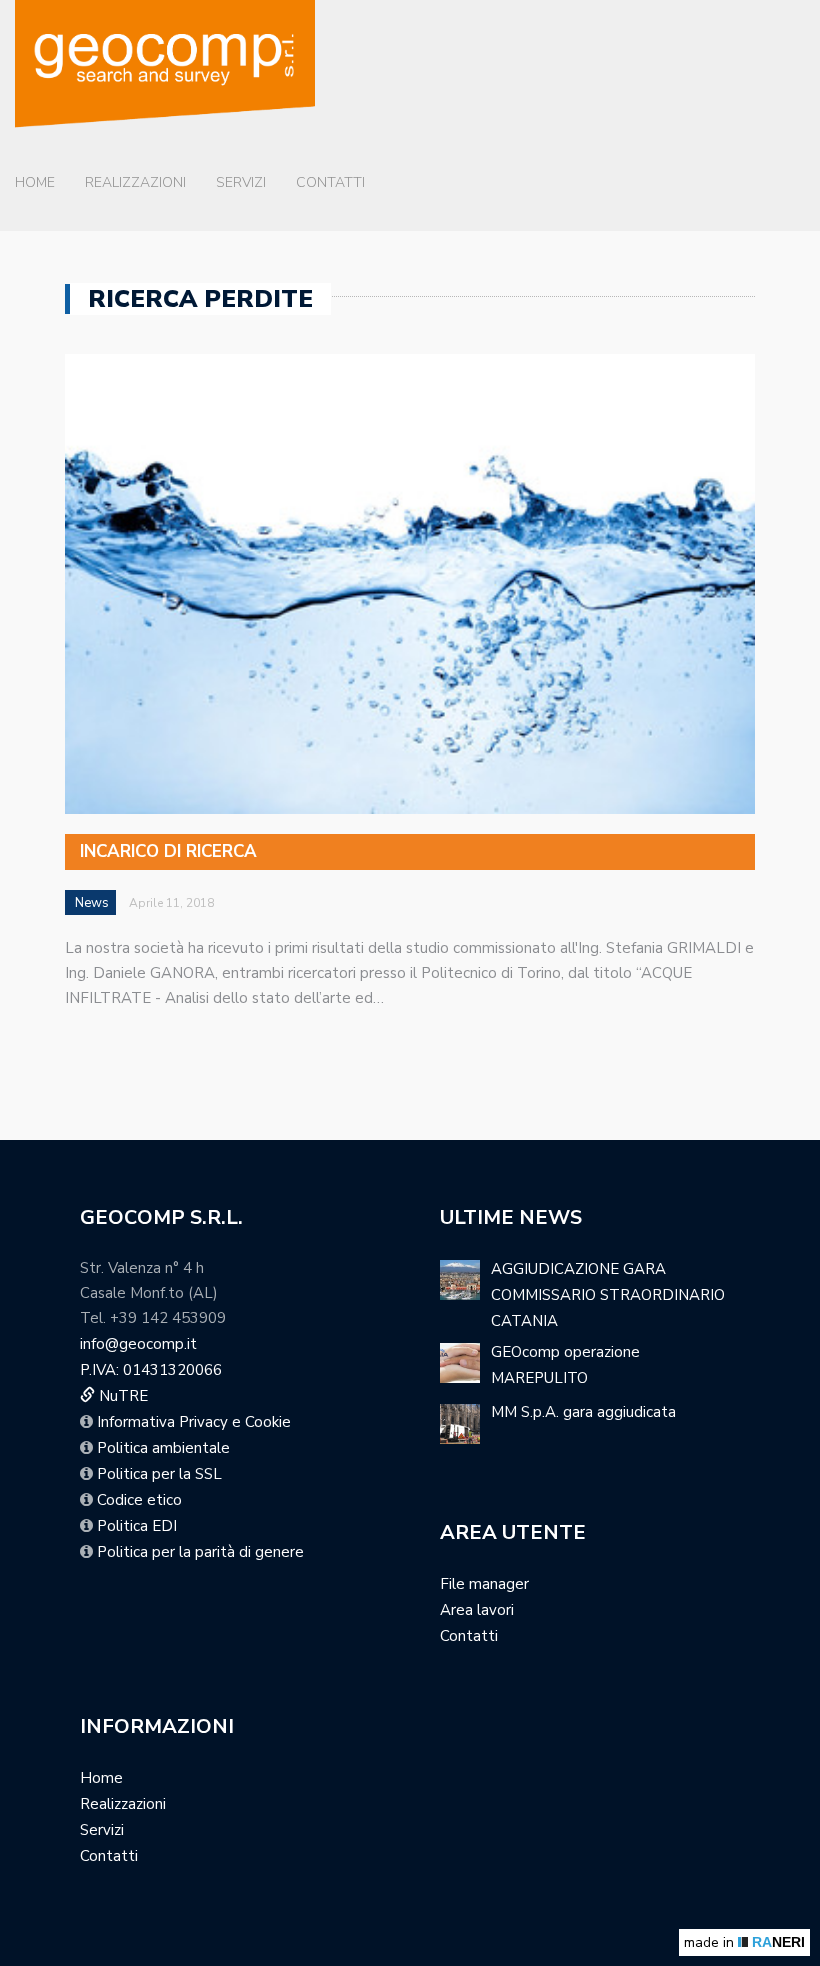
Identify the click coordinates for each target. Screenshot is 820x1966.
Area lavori (477, 1610)
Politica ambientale (163, 1448)
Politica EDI (137, 1526)
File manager (484, 1584)
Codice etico (139, 1500)
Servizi (241, 182)
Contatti (330, 182)
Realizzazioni (135, 182)
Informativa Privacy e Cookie (194, 1422)
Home (35, 182)
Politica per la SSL (159, 1474)
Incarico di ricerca (168, 851)
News (92, 903)
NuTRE (121, 1396)
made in (744, 1942)
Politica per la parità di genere (200, 1552)
